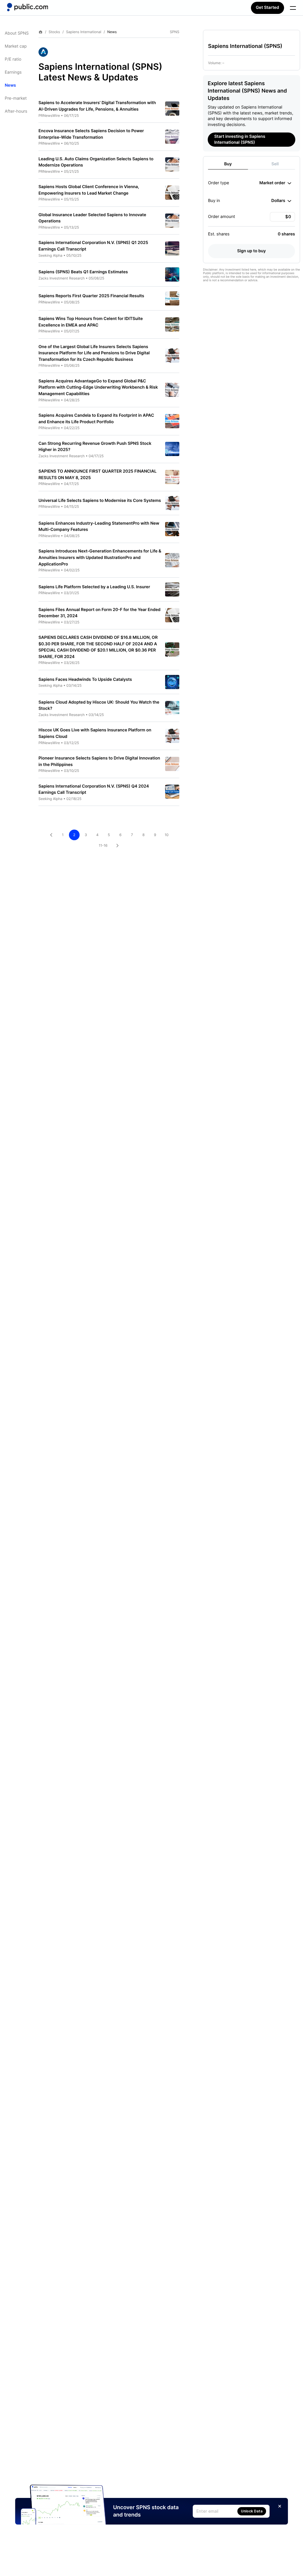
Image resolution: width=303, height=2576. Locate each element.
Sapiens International (84, 32)
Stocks (54, 32)
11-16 (103, 845)
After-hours (16, 111)
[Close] (280, 2506)
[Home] (28, 7)
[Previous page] (51, 835)
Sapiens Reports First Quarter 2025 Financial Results (91, 296)
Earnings (13, 72)
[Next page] (117, 846)
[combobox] (275, 183)
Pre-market (16, 98)
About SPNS (17, 33)
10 (166, 835)
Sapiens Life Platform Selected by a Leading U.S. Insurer (94, 587)
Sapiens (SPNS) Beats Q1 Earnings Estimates (83, 272)
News (10, 85)
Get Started (267, 8)
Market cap (16, 46)
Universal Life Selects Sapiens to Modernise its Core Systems (100, 501)
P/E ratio (13, 59)
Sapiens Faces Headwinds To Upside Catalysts (85, 679)
